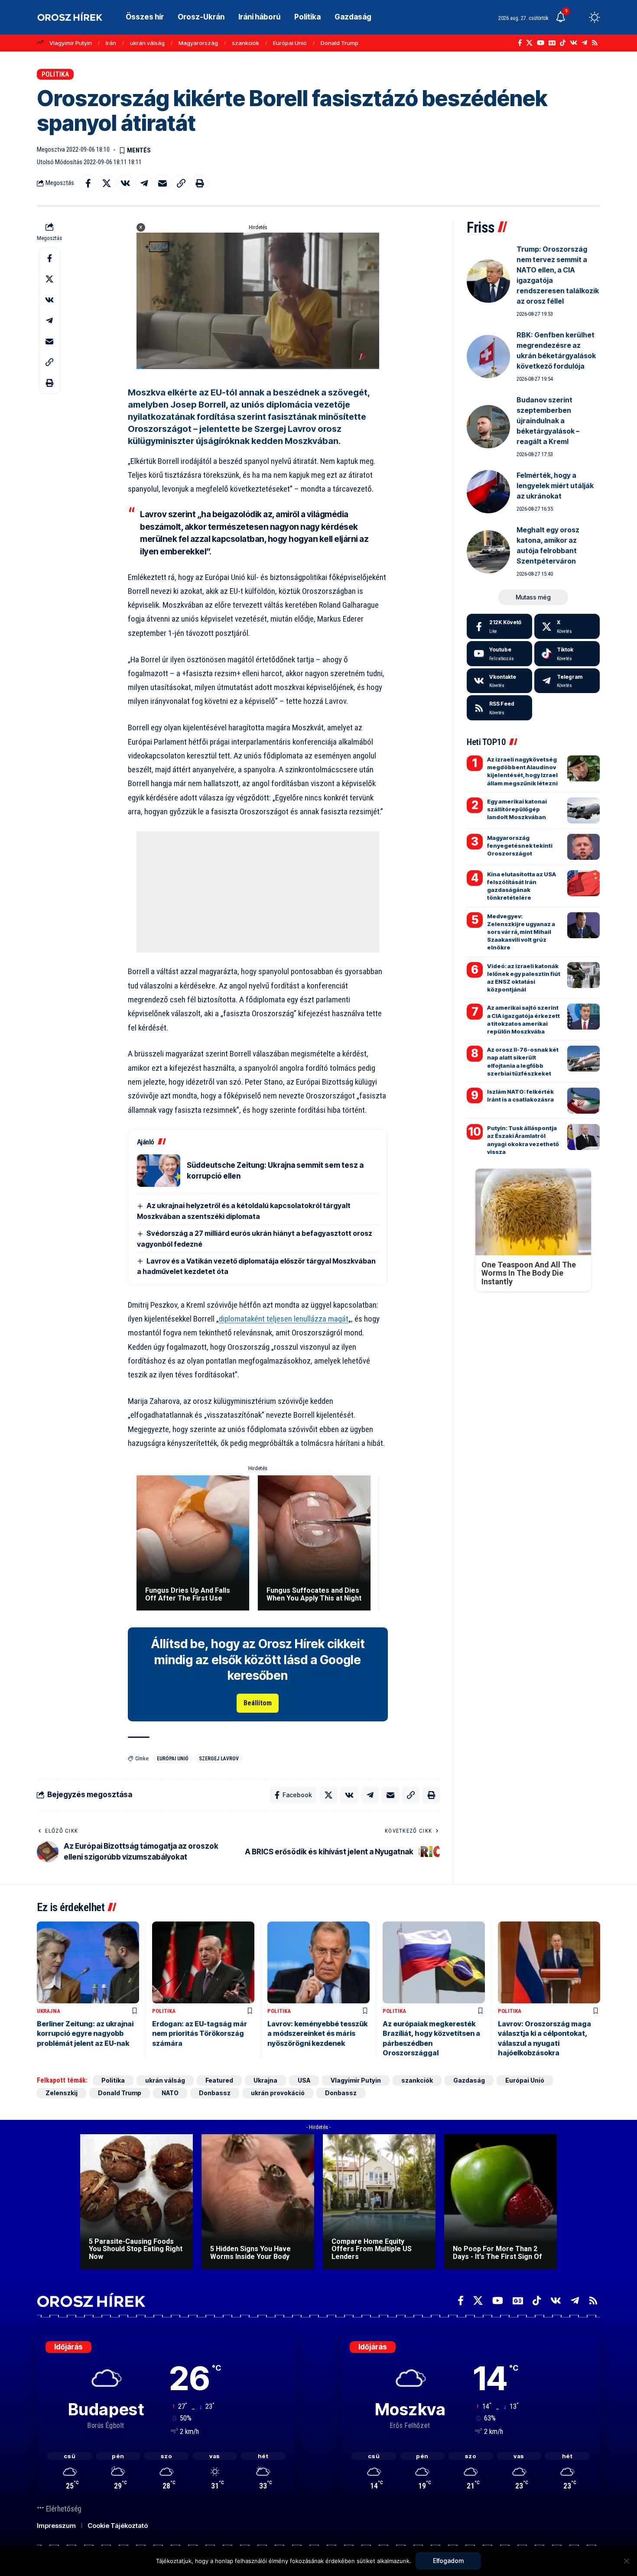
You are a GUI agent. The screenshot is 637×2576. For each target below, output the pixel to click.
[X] (529, 43)
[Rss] (595, 43)
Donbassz (215, 2093)
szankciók (245, 43)
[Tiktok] (567, 654)
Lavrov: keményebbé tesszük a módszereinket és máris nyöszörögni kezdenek (317, 2033)
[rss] (499, 708)
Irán (111, 43)
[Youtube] (499, 654)
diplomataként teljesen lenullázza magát (284, 1319)
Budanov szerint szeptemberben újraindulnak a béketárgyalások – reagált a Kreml (548, 421)
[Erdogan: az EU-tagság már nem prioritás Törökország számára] (203, 1962)
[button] (578, 17)
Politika (55, 74)
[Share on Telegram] (144, 183)
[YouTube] (541, 43)
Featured (219, 2080)
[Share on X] (107, 183)
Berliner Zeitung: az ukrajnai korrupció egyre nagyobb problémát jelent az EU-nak (85, 2033)
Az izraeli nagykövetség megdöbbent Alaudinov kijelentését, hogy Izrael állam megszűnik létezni (522, 771)
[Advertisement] (258, 892)
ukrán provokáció (278, 2093)
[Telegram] (584, 43)
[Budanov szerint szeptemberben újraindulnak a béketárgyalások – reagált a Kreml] (488, 427)
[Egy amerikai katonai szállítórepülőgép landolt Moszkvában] (583, 810)
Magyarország (198, 43)
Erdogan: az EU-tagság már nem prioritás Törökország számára (200, 2033)
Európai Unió (290, 43)
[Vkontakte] (574, 43)
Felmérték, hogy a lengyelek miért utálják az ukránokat (555, 486)
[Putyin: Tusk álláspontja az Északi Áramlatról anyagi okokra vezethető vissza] (583, 1137)
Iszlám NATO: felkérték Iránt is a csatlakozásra (520, 1095)
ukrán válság (147, 43)
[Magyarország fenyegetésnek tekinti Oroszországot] (583, 847)
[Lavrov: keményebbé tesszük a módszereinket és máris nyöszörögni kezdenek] (318, 1962)
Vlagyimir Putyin (71, 43)
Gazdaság (469, 2080)
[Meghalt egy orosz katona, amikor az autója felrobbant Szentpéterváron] (488, 552)
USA (304, 2080)
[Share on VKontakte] (125, 183)
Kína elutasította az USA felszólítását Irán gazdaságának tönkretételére (522, 886)
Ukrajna (49, 2011)
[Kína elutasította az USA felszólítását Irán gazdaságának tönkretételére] (583, 883)
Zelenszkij (62, 2093)
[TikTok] (563, 43)
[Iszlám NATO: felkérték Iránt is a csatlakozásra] (583, 1101)
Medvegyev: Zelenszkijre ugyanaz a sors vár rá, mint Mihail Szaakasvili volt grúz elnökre (521, 932)
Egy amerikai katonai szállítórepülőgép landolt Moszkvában (517, 809)
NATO (170, 2093)
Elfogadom (448, 2561)
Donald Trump (340, 43)
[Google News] (552, 43)
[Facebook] (520, 43)
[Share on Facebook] (88, 183)
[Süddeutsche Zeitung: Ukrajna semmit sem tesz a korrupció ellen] (159, 1171)
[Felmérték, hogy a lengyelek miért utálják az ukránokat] (488, 492)
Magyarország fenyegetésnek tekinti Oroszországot (520, 846)
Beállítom (258, 1703)
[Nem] (626, 2561)
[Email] (162, 183)
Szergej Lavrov (219, 1759)
